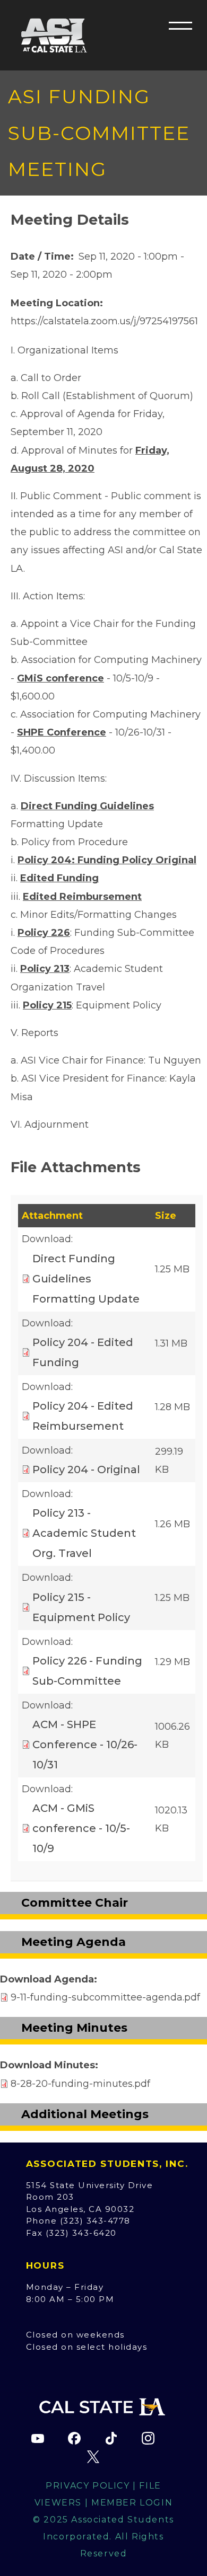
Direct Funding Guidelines (87, 806)
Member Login (132, 2503)
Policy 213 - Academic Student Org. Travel (84, 1533)
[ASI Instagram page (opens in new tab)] (148, 2438)
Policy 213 (45, 969)
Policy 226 (44, 933)
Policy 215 (47, 1005)
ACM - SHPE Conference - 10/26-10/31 (85, 1745)
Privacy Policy (88, 2486)
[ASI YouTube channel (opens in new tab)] (38, 2438)
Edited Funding (59, 878)
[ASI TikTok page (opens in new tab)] (111, 2438)
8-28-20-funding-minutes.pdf (80, 2084)
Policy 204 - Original (86, 1470)
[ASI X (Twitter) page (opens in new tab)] (93, 2457)
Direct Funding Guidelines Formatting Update (86, 1279)
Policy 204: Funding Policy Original (107, 860)
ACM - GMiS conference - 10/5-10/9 (81, 1828)
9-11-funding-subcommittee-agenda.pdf (105, 1997)
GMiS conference (61, 678)
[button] (180, 25)
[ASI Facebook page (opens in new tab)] (74, 2438)
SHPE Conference (62, 732)
